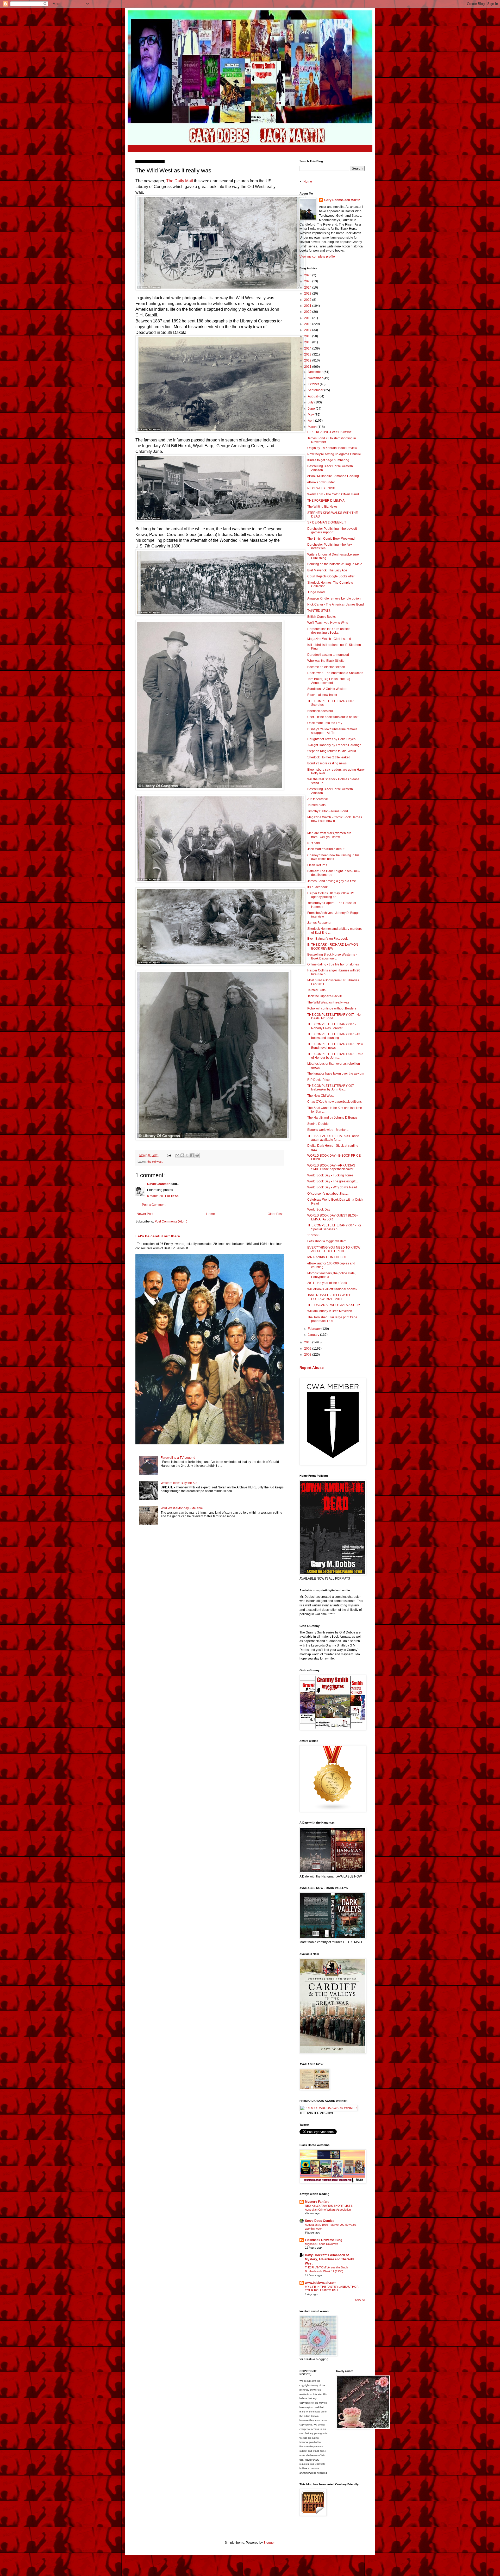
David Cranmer (158, 1184)
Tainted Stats (316, 805)
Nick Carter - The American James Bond (336, 604)
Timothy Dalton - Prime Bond (328, 811)
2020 (308, 312)
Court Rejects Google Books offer (331, 576)
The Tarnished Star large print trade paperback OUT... (332, 1319)
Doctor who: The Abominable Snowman (335, 673)
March (313, 427)
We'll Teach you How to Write (328, 623)
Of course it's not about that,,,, (328, 1194)
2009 (308, 1349)
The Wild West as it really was (328, 1002)
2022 (308, 300)
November (316, 378)
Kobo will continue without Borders (332, 1008)
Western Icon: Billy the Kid (179, 1483)
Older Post (275, 1214)
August (313, 396)
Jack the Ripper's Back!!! (324, 996)
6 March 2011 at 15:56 (163, 1196)
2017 (308, 330)
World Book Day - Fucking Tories (330, 1175)
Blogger (269, 2543)
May (311, 415)
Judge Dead (316, 592)
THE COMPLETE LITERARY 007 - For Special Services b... (334, 1227)
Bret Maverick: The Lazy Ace (327, 570)
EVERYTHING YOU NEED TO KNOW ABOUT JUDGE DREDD (334, 1249)
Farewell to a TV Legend (178, 1458)
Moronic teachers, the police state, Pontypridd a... (331, 1275)
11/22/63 (313, 1235)
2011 (308, 367)
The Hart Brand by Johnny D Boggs (332, 1118)
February (315, 1329)
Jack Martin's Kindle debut (326, 849)
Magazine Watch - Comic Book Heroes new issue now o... (335, 819)
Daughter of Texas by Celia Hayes (331, 739)
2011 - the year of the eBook (327, 1283)
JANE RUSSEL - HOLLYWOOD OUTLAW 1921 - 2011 (329, 1297)
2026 (308, 275)
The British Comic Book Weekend (331, 539)
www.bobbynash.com (321, 2283)
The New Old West (320, 1096)
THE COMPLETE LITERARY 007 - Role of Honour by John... (335, 1056)
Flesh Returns (317, 865)
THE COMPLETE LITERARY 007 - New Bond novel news (335, 1046)
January (314, 1335)
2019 (308, 318)
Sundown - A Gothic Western (327, 689)
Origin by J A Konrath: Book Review (332, 448)
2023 (308, 294)
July (311, 402)
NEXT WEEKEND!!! (321, 488)
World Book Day (319, 1209)
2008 (308, 1355)
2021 (308, 306)
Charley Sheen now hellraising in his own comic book (333, 857)
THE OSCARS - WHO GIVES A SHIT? (334, 1305)
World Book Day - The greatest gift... (333, 1181)
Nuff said (314, 843)
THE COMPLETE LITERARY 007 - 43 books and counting (334, 1036)
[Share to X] (187, 1155)
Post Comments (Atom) (171, 1221)
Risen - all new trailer (322, 695)
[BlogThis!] (182, 1155)
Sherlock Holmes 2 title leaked (329, 757)
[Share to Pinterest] (197, 1155)
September (316, 390)
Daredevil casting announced (328, 655)
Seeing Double (318, 1124)
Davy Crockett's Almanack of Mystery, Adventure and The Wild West (329, 2259)
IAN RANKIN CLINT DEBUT (327, 1257)
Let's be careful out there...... (161, 1236)
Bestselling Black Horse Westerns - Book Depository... (332, 956)
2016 (308, 336)
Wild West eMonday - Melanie (182, 1508)
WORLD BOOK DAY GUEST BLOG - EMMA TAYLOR (333, 1217)
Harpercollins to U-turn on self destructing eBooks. (328, 631)
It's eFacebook (317, 887)
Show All (360, 2300)
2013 (308, 354)
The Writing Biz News (322, 507)
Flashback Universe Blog (324, 2240)
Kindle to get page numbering (328, 460)
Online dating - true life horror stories (333, 964)
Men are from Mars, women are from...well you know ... (329, 835)
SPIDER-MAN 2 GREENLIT (327, 522)
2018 (308, 324)
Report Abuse (312, 1368)
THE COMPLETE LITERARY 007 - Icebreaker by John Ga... (332, 1088)
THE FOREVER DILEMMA (326, 501)
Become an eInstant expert (326, 667)
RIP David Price (318, 1080)
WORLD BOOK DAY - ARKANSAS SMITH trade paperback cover (331, 1167)
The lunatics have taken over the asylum (336, 1074)
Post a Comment (154, 1205)
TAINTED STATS (319, 611)
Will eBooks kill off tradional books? (332, 1289)
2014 (308, 348)
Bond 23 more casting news (327, 763)
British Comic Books (321, 617)
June (312, 409)
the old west (155, 1162)
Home (211, 1214)
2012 (308, 360)
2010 (308, 1342)
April (311, 421)
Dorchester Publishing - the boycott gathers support (332, 531)
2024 (308, 288)
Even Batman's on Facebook (327, 939)
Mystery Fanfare (317, 2202)
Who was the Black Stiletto (326, 661)
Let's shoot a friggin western (327, 1241)
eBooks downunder (321, 482)
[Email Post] (169, 1155)
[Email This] (177, 1155)
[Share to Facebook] (192, 1155)
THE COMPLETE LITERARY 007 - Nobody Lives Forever (332, 1026)
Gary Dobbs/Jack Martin (342, 200)
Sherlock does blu (320, 711)
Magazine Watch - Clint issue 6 (329, 639)
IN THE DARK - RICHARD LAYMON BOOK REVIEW (333, 946)
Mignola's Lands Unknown (321, 2244)
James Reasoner (319, 923)
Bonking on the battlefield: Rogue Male (335, 564)
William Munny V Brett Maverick (330, 1311)
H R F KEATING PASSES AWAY (330, 432)
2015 (308, 342)
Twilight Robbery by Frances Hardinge (334, 745)
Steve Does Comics (320, 2221)
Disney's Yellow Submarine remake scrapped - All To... (332, 731)
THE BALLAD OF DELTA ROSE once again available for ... (333, 1138)
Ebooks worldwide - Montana (328, 1130)
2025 (308, 281)
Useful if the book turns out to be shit (333, 717)
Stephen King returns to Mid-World (332, 751)
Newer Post (145, 1214)
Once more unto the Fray (325, 723)
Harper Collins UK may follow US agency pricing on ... (331, 895)
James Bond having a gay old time (332, 881)
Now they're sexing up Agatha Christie (334, 454)
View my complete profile (317, 257)
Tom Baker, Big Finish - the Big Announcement (329, 681)
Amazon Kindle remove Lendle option (334, 598)
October (314, 384)
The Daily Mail (180, 181)
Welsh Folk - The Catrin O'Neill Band (333, 494)
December (316, 372)
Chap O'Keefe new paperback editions (335, 1102)
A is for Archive (318, 799)
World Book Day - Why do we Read (332, 1187)
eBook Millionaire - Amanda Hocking (333, 476)
